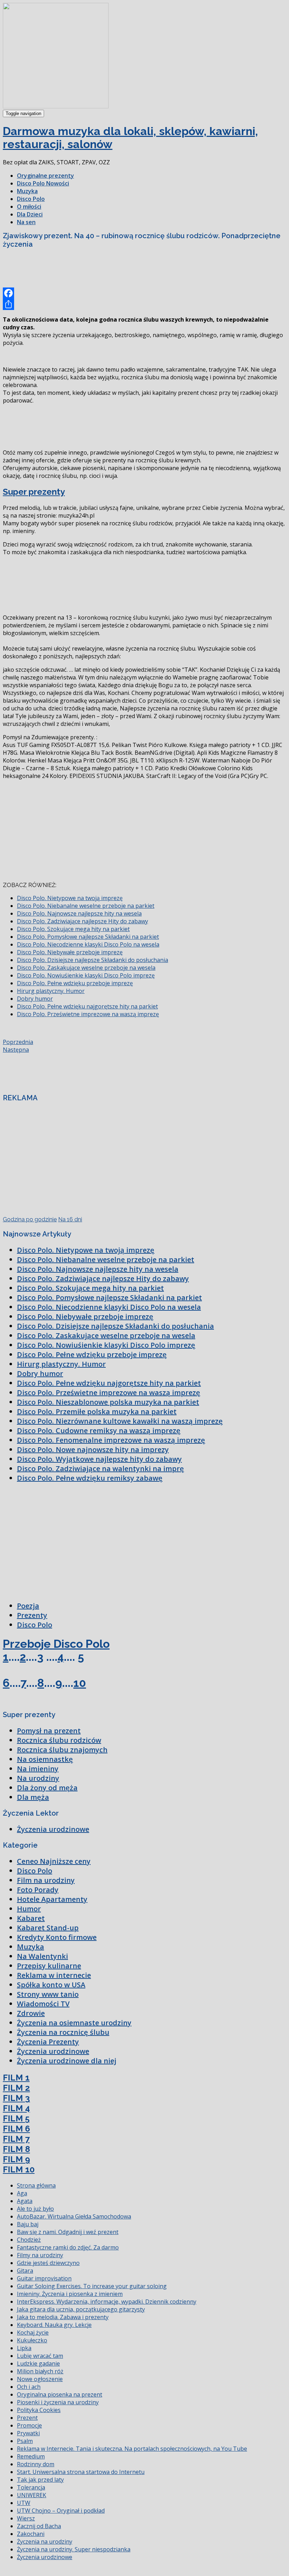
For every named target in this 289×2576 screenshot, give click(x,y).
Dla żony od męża (47, 1788)
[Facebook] (144, 293)
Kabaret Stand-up (48, 1928)
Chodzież (29, 2240)
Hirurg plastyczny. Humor (51, 991)
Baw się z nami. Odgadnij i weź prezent (68, 2232)
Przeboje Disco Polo (56, 1644)
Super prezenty (34, 492)
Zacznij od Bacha (39, 2526)
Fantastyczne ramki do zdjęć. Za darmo (68, 2247)
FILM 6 (16, 2129)
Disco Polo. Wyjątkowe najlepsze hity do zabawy (99, 1459)
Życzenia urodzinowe (53, 1829)
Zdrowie (31, 2013)
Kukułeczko (32, 2340)
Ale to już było (35, 2209)
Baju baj (28, 2224)
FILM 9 (16, 2159)
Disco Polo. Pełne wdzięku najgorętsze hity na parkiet (87, 1006)
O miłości (29, 207)
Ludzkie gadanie (38, 2363)
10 (80, 1683)
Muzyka (27, 191)
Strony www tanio (48, 1994)
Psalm (25, 2441)
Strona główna (36, 2185)
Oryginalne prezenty (45, 176)
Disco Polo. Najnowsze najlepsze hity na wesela (79, 913)
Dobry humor (35, 999)
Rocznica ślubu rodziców (59, 1740)
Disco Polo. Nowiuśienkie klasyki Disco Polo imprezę (86, 975)
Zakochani (31, 2534)
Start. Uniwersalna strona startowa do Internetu (81, 2472)
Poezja (28, 1606)
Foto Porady (38, 1890)
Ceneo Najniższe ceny (54, 1861)
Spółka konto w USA (51, 1985)
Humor (29, 1909)
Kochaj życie (33, 2333)
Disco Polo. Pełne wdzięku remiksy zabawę (90, 1478)
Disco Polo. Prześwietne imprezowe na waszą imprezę (88, 1014)
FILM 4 (16, 2108)
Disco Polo (31, 199)
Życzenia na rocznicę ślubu (63, 2032)
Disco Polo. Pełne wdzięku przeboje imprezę (75, 983)
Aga (22, 2193)
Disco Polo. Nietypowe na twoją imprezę (70, 898)
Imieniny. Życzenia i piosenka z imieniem (70, 2294)
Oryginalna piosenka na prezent (60, 2394)
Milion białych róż (40, 2371)
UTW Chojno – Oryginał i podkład (61, 2511)
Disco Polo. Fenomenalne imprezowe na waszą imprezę (111, 1440)
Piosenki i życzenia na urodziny (58, 2402)
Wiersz (26, 2518)
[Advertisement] (131, 270)
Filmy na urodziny (40, 2255)
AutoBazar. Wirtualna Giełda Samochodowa (74, 2216)
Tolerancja (31, 2487)
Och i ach (29, 2387)
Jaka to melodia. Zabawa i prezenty (63, 2317)
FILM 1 (16, 2078)
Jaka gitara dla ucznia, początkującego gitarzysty (81, 2309)
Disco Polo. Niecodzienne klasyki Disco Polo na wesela (88, 944)
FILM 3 (16, 2098)
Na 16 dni (70, 1219)
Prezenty (32, 1615)
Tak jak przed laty (40, 2480)
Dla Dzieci (30, 214)
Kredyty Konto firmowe (57, 1937)
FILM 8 (16, 2149)
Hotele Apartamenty (52, 1899)
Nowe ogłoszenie (40, 2379)
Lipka (24, 2348)
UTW (24, 2503)
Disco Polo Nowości (43, 183)
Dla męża (33, 1797)
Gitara (25, 2271)
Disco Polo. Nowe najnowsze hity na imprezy (93, 1450)
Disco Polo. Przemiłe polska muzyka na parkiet (97, 1412)
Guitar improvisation (44, 2278)
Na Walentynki (42, 1956)
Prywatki (28, 2433)
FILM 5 (16, 2118)
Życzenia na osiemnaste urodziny (74, 2023)
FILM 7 (16, 2139)
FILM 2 (16, 2088)
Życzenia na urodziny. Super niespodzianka (74, 2549)
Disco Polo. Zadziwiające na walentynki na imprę (100, 1469)
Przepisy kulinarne (49, 1966)
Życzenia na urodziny (45, 2542)
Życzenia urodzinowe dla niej (67, 2061)
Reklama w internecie (54, 1975)
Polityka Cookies (39, 2410)
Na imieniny (38, 1769)
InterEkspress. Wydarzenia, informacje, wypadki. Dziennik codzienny (107, 2302)
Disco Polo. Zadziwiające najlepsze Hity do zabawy (82, 921)
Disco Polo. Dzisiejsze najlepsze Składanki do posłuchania (93, 960)
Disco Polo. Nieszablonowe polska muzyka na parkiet (108, 1402)
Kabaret (31, 1918)
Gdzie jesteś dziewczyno (48, 2263)
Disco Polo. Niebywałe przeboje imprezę (70, 952)
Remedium (31, 2456)
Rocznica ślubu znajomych (62, 1750)
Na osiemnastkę (45, 1759)
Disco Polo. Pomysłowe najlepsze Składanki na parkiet (88, 937)
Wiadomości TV (43, 2004)
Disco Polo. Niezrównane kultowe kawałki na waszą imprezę (120, 1421)
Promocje (29, 2425)
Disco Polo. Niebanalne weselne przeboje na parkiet (86, 906)
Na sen (26, 222)
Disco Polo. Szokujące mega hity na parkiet (73, 929)
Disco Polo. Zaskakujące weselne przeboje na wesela (86, 968)
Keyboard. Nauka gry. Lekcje (54, 2325)
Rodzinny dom (36, 2464)
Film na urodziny (46, 1880)
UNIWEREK (32, 2495)
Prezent (27, 2418)
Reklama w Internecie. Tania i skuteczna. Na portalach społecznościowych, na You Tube (132, 2449)
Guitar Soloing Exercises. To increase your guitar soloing (92, 2286)
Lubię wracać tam (40, 2356)
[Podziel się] (144, 304)
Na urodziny (38, 1778)
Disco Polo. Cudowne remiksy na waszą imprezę (99, 1431)
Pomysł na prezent (49, 1731)
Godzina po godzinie (30, 1219)
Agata (25, 2201)
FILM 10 (19, 2169)
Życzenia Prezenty (48, 2042)
